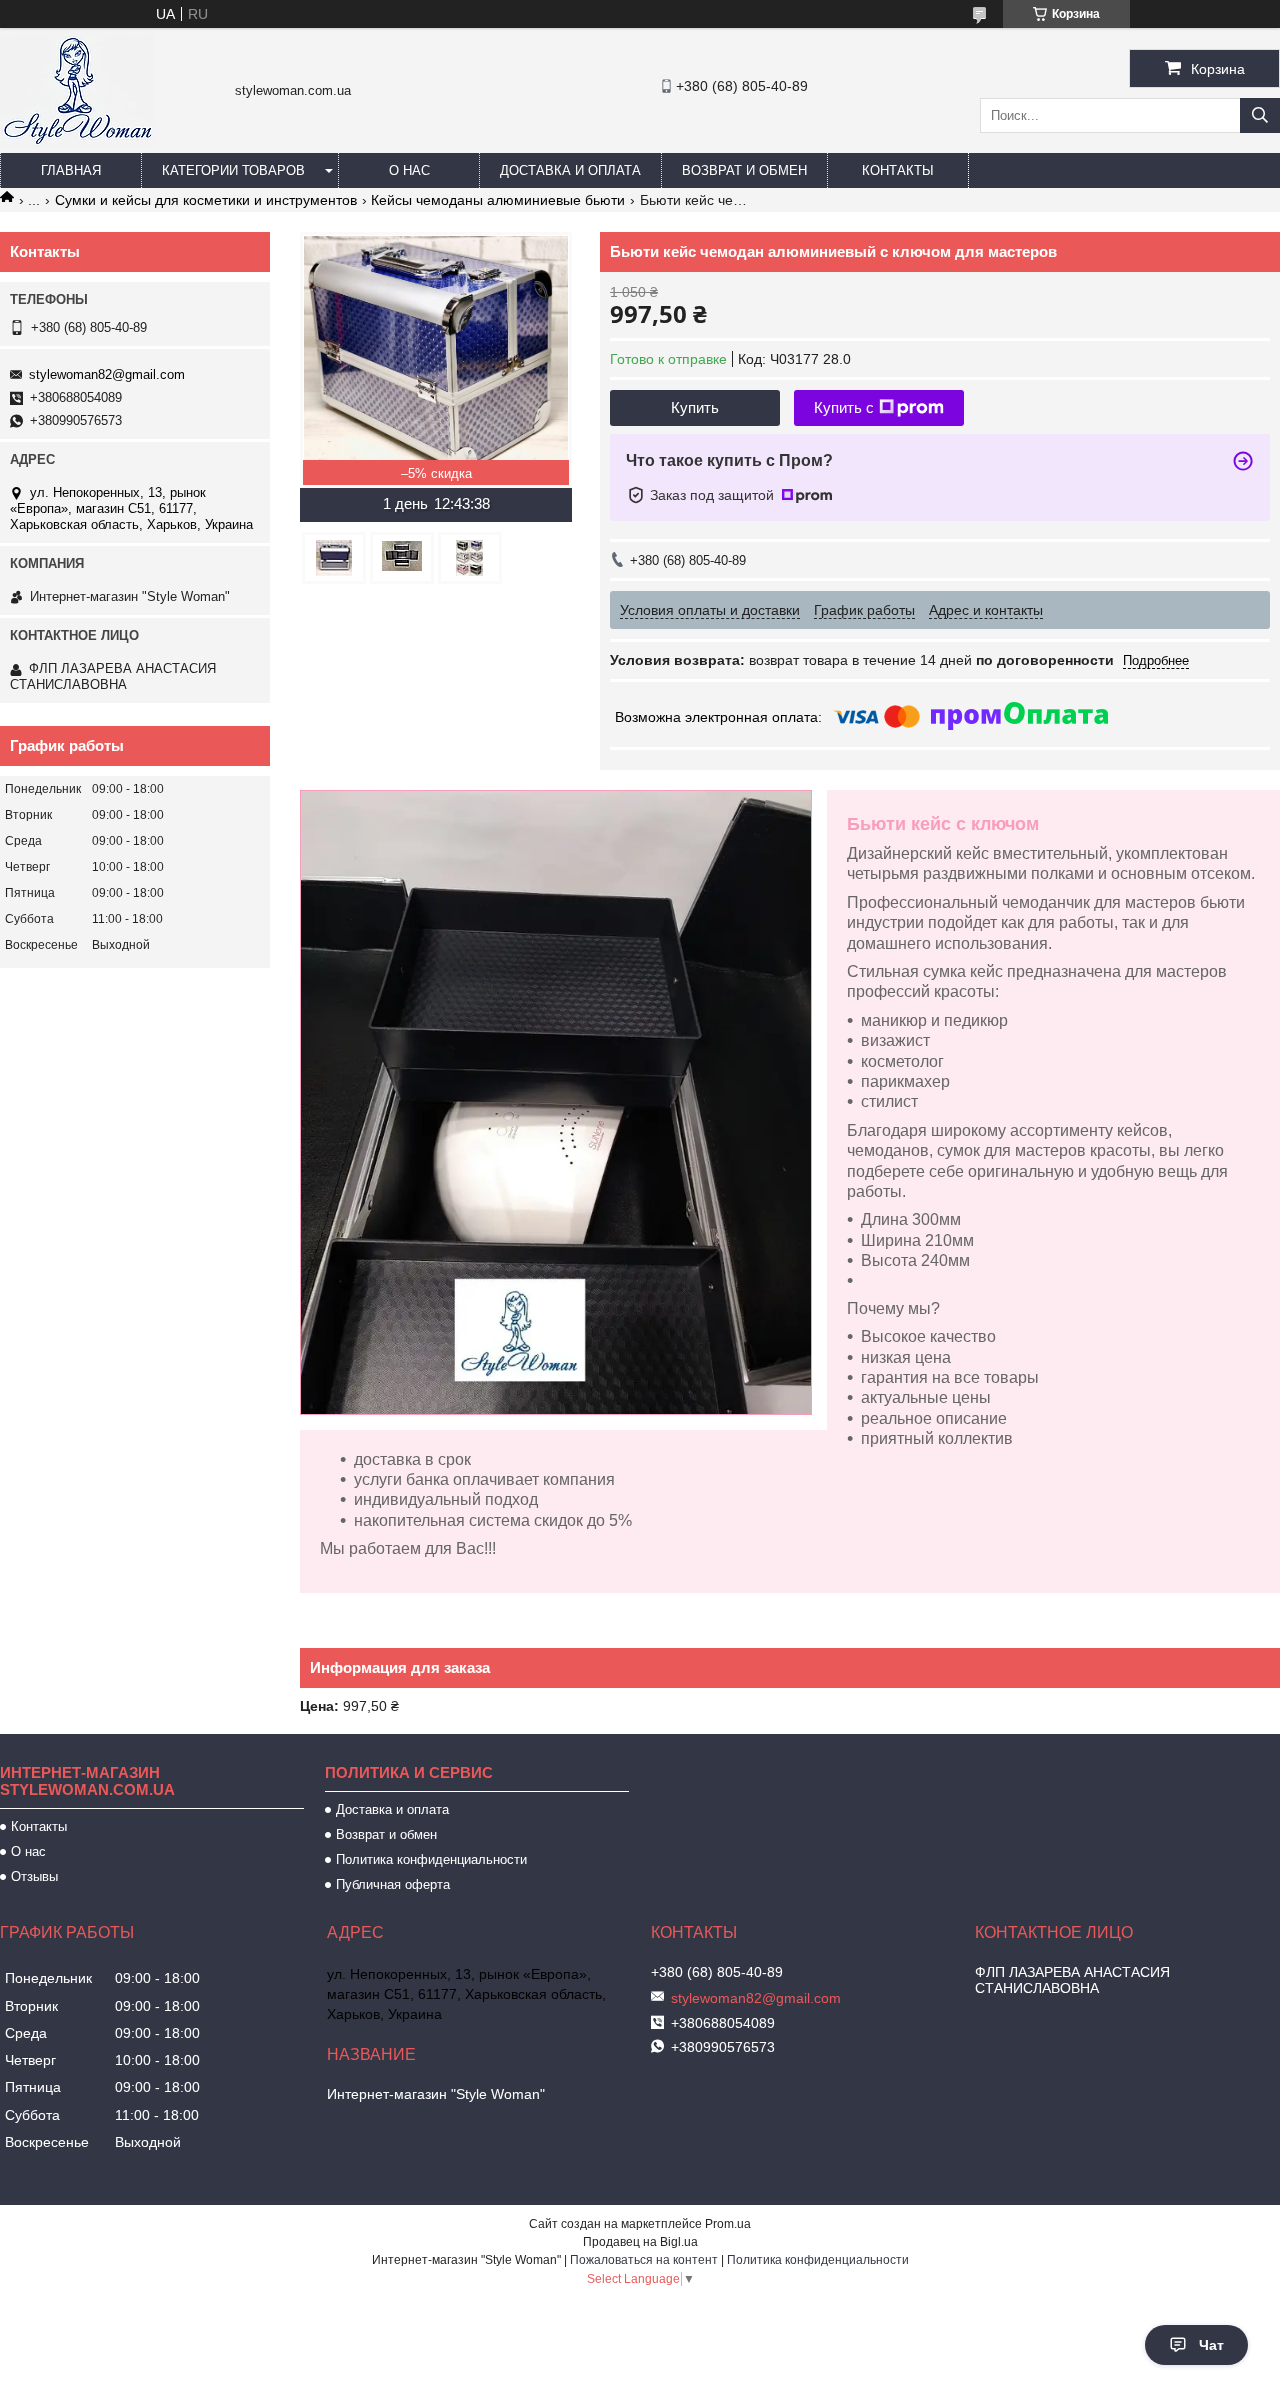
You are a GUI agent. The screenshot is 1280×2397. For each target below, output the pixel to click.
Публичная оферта (393, 1884)
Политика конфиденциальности (431, 1859)
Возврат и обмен (744, 170)
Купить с (844, 407)
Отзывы (34, 1876)
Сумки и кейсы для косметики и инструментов (206, 200)
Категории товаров (233, 170)
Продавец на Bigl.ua (640, 2242)
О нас (409, 170)
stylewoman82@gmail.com (107, 374)
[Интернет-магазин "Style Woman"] (77, 144)
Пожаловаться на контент (644, 2260)
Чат (1211, 2345)
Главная (71, 170)
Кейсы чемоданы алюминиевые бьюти (498, 200)
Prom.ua (728, 2224)
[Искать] (1260, 115)
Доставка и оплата (570, 170)
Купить (695, 407)
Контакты (898, 170)
